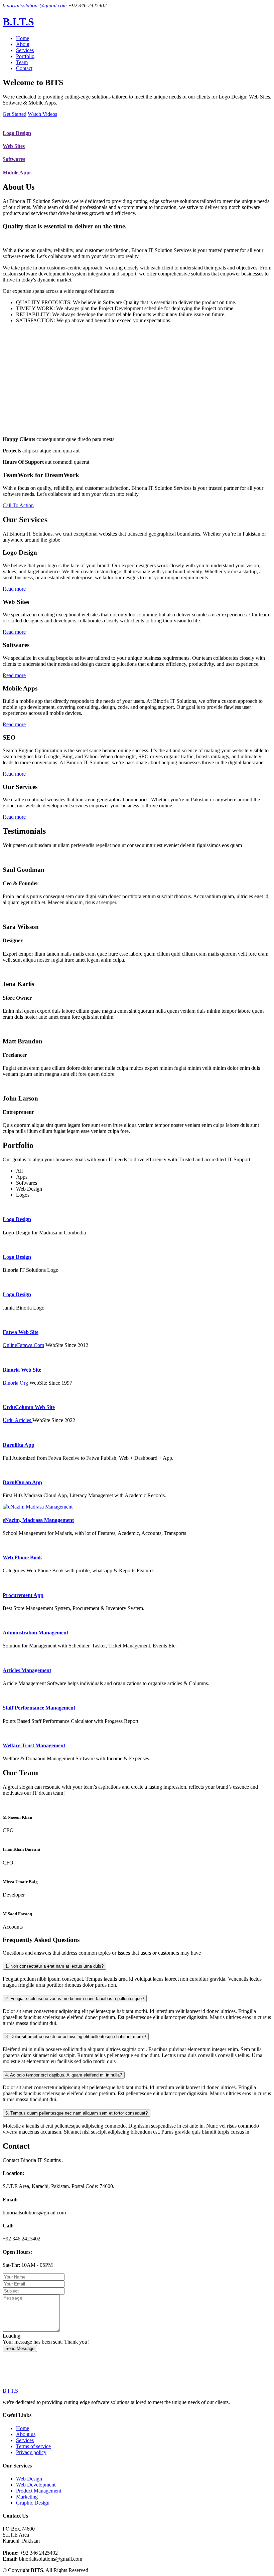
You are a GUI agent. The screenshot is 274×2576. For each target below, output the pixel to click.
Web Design (29, 2479)
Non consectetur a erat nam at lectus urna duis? (54, 1966)
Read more (14, 589)
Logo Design (17, 133)
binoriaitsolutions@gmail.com (35, 6)
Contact (24, 68)
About (23, 44)
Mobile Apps (17, 172)
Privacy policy (31, 2452)
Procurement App (23, 1595)
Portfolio (25, 56)
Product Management (39, 2491)
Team (22, 62)
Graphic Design (33, 2503)
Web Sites (14, 146)
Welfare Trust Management (34, 1745)
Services (25, 50)
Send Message (20, 2348)
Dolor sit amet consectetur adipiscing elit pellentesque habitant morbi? (76, 2037)
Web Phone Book (22, 1557)
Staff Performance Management (39, 1708)
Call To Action (18, 505)
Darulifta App (19, 1445)
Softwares (14, 159)
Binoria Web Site (22, 1370)
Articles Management (27, 1670)
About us (26, 2434)
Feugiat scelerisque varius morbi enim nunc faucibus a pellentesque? (75, 1999)
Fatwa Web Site (21, 1332)
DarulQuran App (22, 1482)
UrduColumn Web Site (29, 1407)
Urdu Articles (18, 1420)
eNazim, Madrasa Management (38, 1520)
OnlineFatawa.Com (23, 1345)
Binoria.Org (16, 1383)
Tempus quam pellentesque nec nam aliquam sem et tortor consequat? (77, 2113)
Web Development (36, 2485)
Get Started (15, 114)
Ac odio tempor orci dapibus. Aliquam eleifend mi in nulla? (64, 2075)
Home (23, 38)
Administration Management (35, 1633)
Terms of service (33, 2446)
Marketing (27, 2497)
